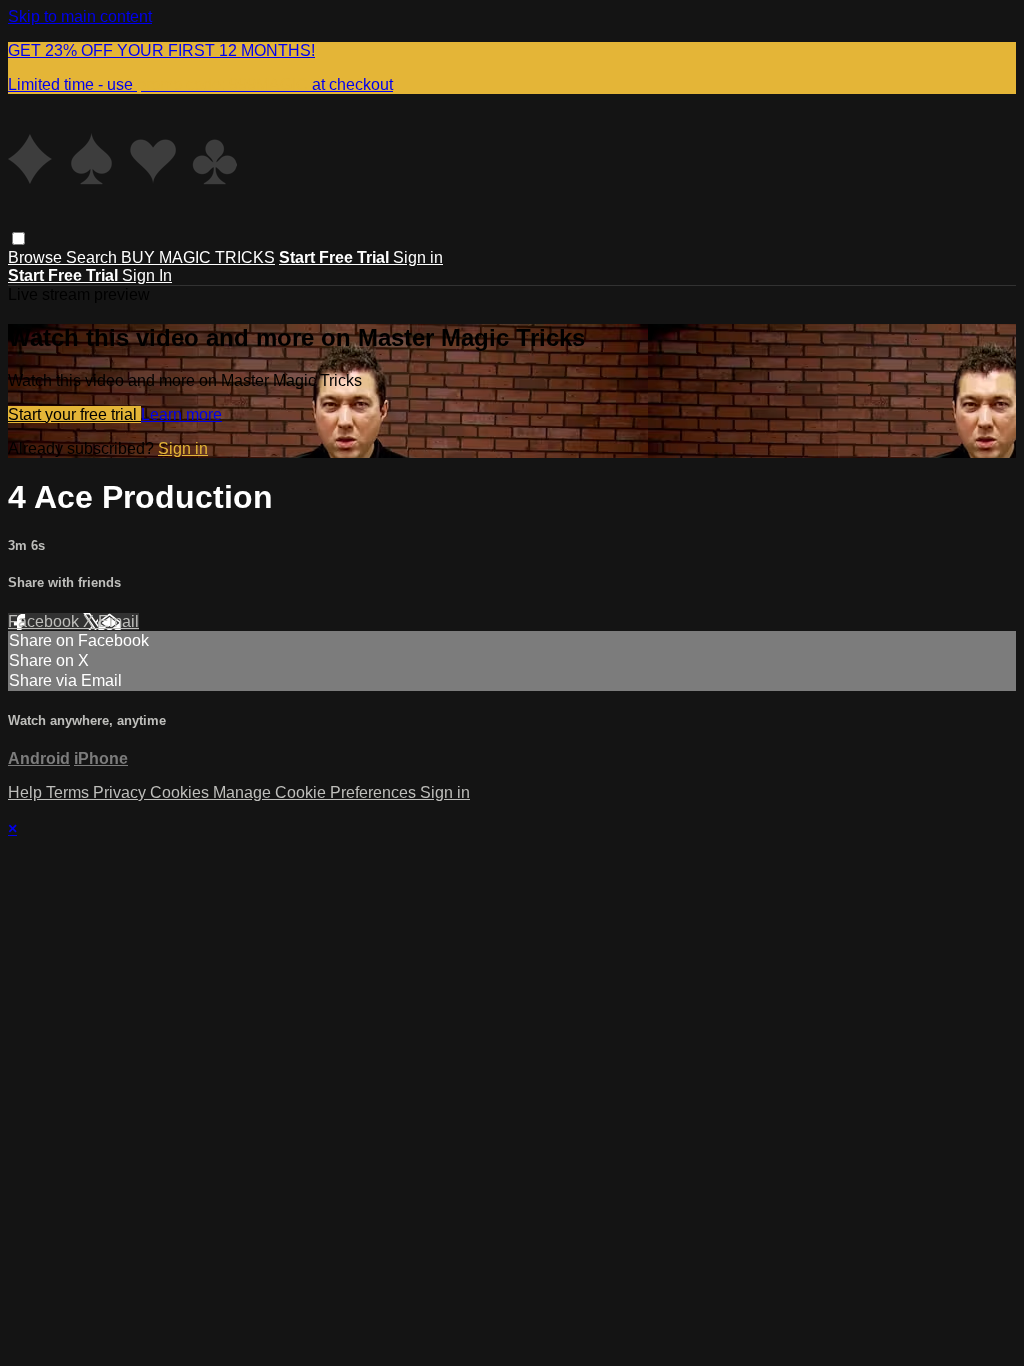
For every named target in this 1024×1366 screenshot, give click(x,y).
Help (27, 792)
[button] (18, 238)
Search (93, 257)
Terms (69, 792)
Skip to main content (80, 16)
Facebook (45, 621)
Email (118, 621)
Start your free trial (74, 414)
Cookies (181, 792)
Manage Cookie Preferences (316, 792)
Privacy (121, 792)
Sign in (418, 257)
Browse (37, 257)
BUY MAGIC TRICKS (198, 257)
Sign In (147, 275)
